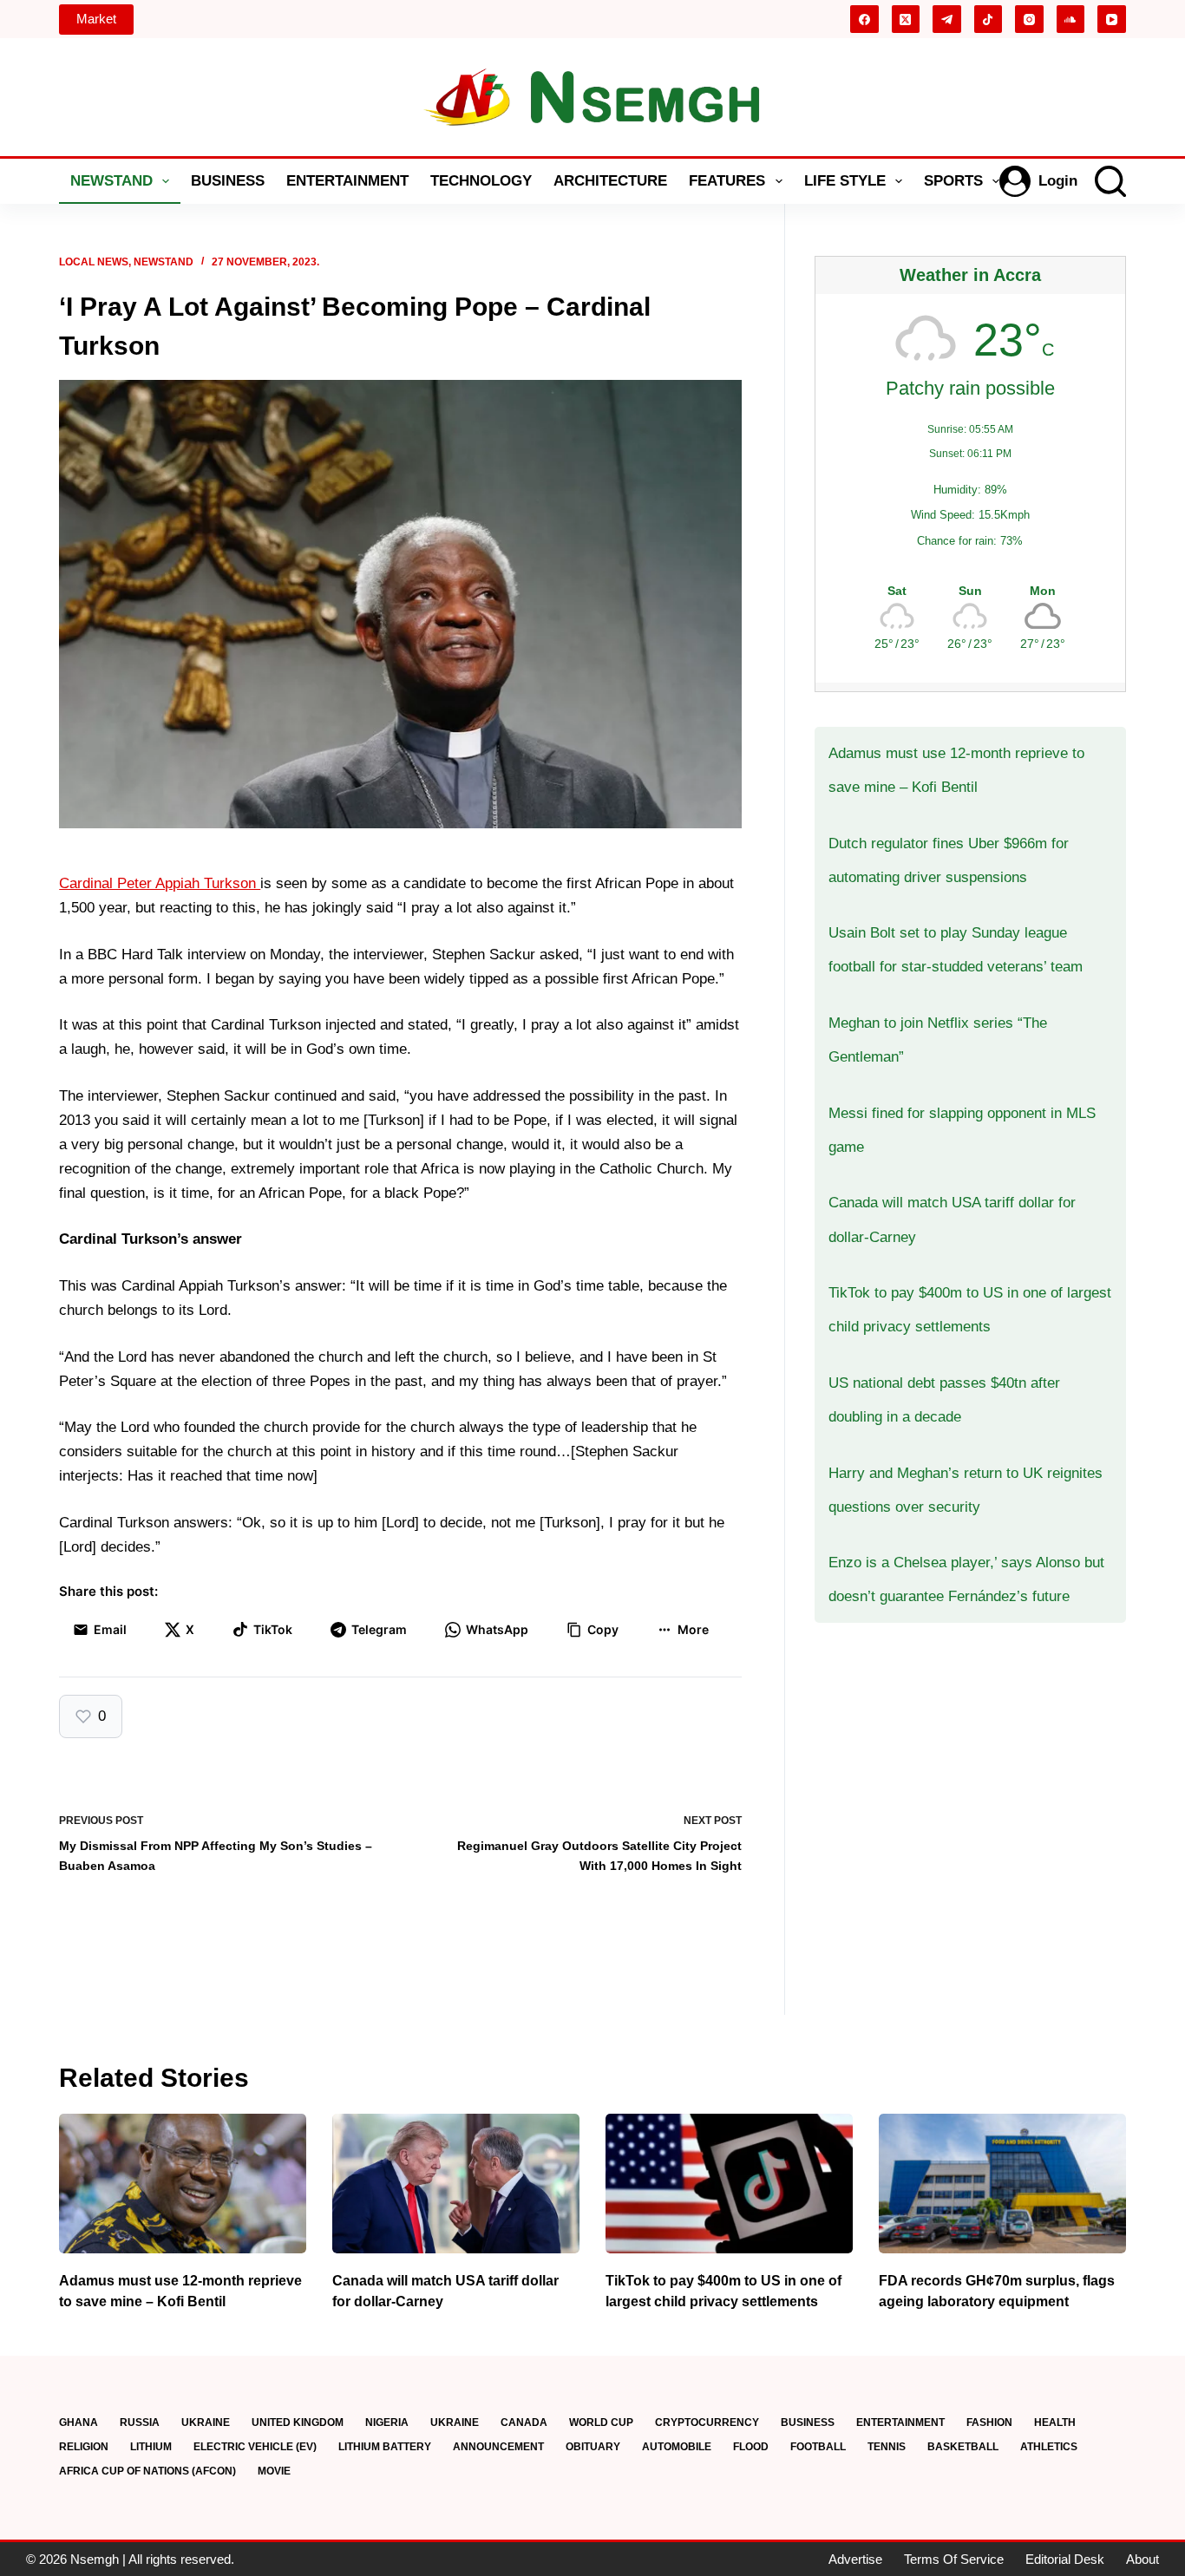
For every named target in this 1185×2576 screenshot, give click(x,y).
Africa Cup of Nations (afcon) (147, 2471)
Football (818, 2447)
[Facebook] (864, 20)
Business (228, 181)
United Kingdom (298, 2422)
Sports (953, 181)
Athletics (1049, 2447)
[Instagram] (1029, 20)
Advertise (855, 2559)
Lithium (151, 2447)
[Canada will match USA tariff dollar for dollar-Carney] (456, 2183)
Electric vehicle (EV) (255, 2447)
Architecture (610, 181)
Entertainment (347, 181)
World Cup (601, 2422)
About (1142, 2559)
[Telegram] (947, 20)
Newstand (111, 181)
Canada (524, 2422)
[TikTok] (989, 20)
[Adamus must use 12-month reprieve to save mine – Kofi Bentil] (183, 2183)
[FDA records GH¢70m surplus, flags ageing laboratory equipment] (1002, 2183)
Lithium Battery (385, 2447)
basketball (963, 2447)
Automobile (677, 2447)
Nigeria (387, 2422)
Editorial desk (1065, 2559)
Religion (84, 2447)
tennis (887, 2447)
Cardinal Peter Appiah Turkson (160, 883)
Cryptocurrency (707, 2422)
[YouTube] (1112, 20)
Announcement (498, 2447)
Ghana (79, 2422)
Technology (481, 181)
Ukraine (206, 2422)
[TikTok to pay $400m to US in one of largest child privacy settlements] (729, 2183)
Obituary (593, 2447)
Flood (751, 2447)
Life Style (845, 181)
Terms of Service (954, 2559)
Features (727, 181)
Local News (94, 262)
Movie (274, 2471)
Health (1055, 2422)
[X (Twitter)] (906, 20)
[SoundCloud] (1071, 20)
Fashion (989, 2422)
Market (96, 19)
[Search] (1110, 181)
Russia (140, 2422)
